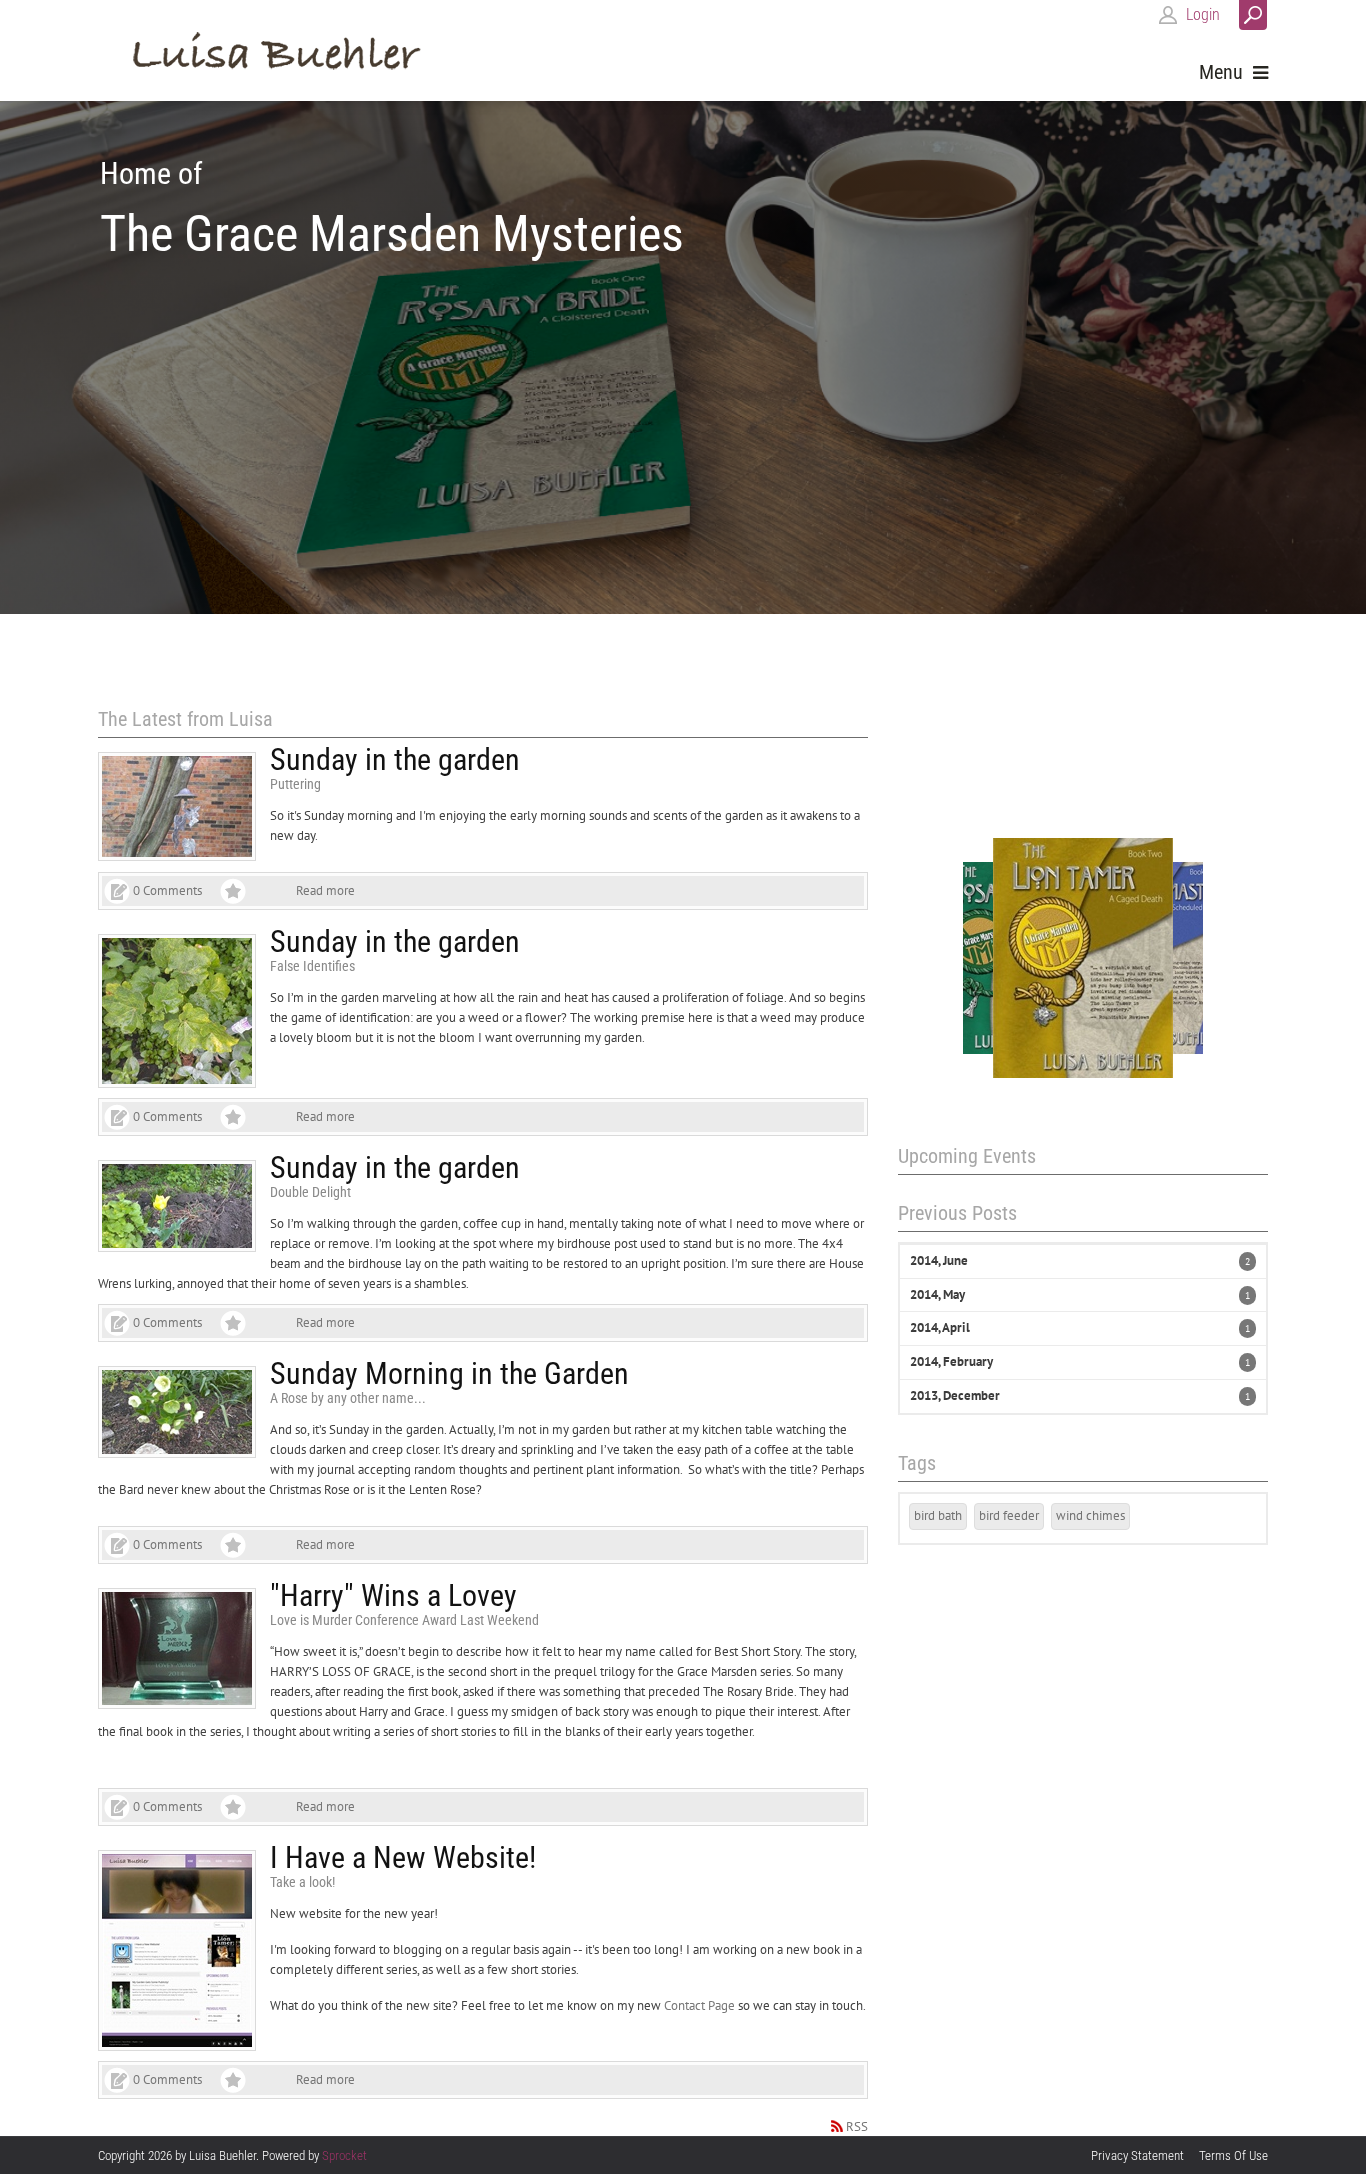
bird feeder (1009, 1515)
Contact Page (699, 2005)
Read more (325, 890)
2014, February (951, 1361)
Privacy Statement (1137, 2155)
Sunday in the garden (395, 759)
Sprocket (344, 2155)
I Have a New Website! (403, 1857)
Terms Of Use (1233, 2155)
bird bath (938, 1515)
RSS (857, 2126)
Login (1203, 14)
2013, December (955, 1395)
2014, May (937, 1294)
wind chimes (1090, 1515)
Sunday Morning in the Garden (449, 1373)
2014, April (940, 1327)
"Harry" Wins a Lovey (393, 1595)
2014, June (939, 1260)
